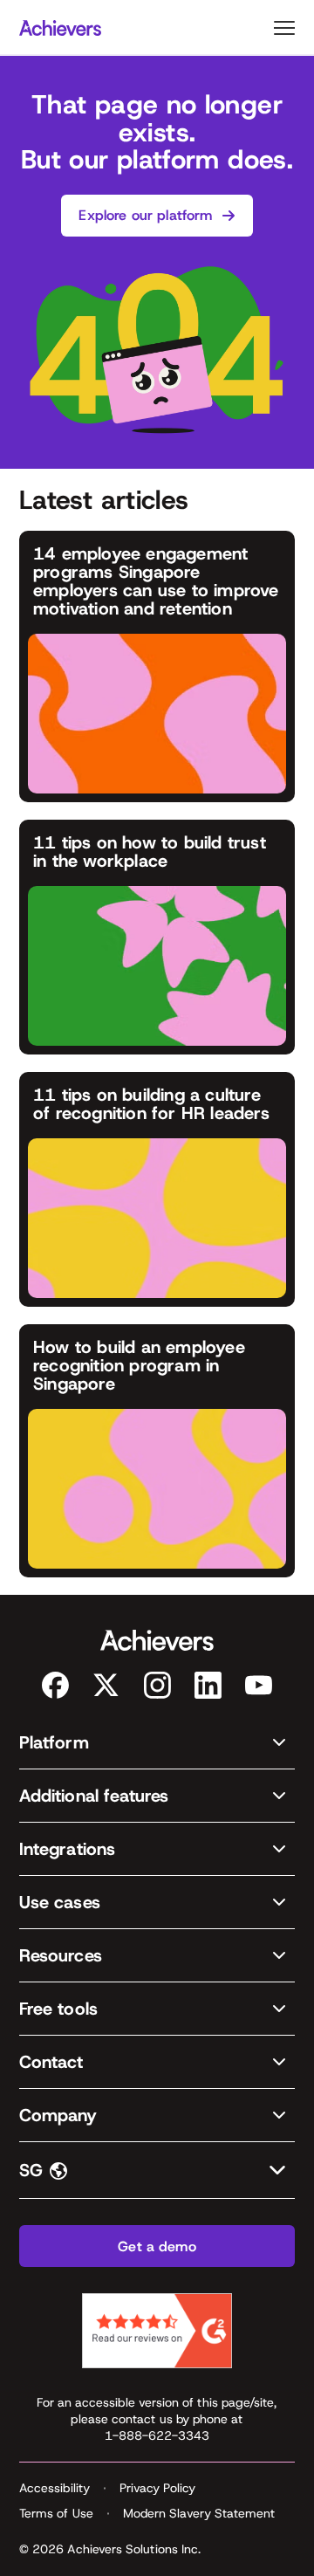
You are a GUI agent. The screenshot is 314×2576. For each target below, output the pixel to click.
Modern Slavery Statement (199, 2513)
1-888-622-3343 (157, 2435)
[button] (157, 1743)
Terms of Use (56, 2513)
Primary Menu (284, 28)
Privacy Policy (157, 2488)
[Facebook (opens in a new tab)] (55, 1685)
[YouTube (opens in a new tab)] (259, 1685)
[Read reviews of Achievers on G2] (157, 2331)
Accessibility (55, 2488)
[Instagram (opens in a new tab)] (157, 1685)
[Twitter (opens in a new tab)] (106, 1685)
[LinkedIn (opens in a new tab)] (208, 1685)
